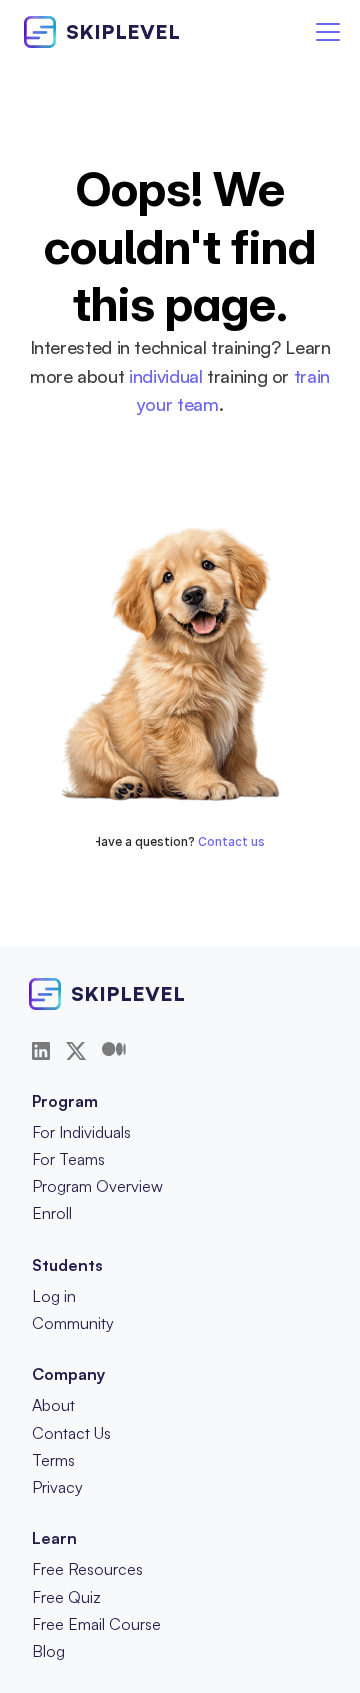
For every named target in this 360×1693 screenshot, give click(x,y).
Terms (53, 1460)
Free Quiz (66, 1597)
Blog (48, 1651)
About (53, 1405)
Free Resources (87, 1569)
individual (165, 376)
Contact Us (71, 1433)
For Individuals (81, 1132)
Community (73, 1323)
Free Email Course (96, 1624)
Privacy (57, 1487)
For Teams (68, 1159)
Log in (54, 1296)
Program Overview (97, 1186)
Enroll (52, 1213)
